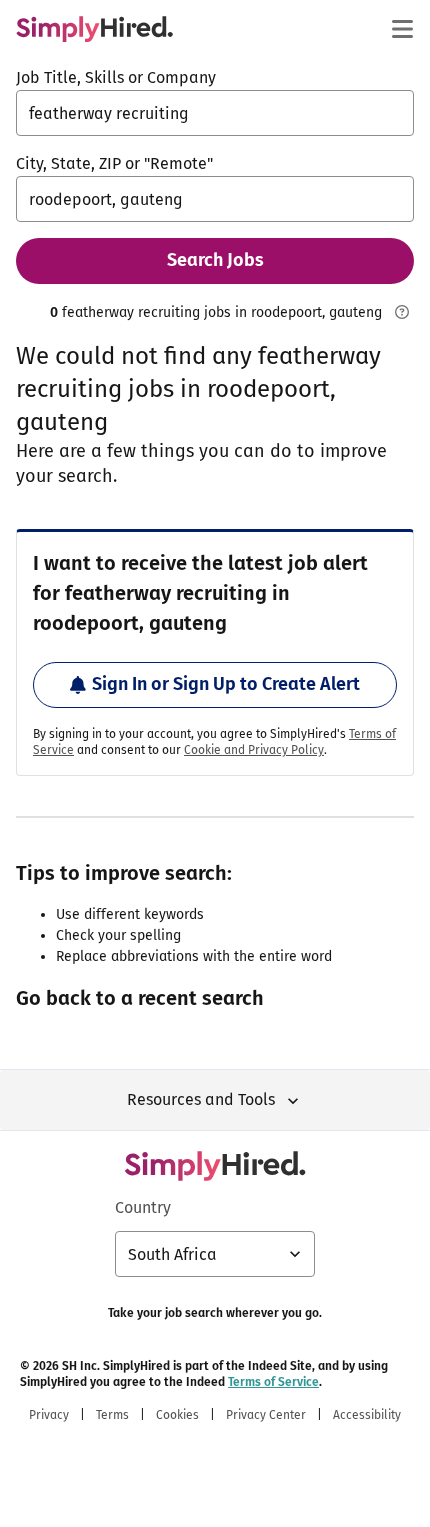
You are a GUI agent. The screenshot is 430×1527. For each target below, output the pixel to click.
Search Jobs (215, 260)
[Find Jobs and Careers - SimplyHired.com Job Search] (94, 29)
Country (143, 1207)
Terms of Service (273, 1382)
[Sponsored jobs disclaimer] (402, 312)
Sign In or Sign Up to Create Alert (226, 684)
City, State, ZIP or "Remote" (114, 163)
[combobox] (215, 113)
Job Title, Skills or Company (116, 77)
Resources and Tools (201, 1099)
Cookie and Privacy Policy (254, 750)
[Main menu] (402, 29)
